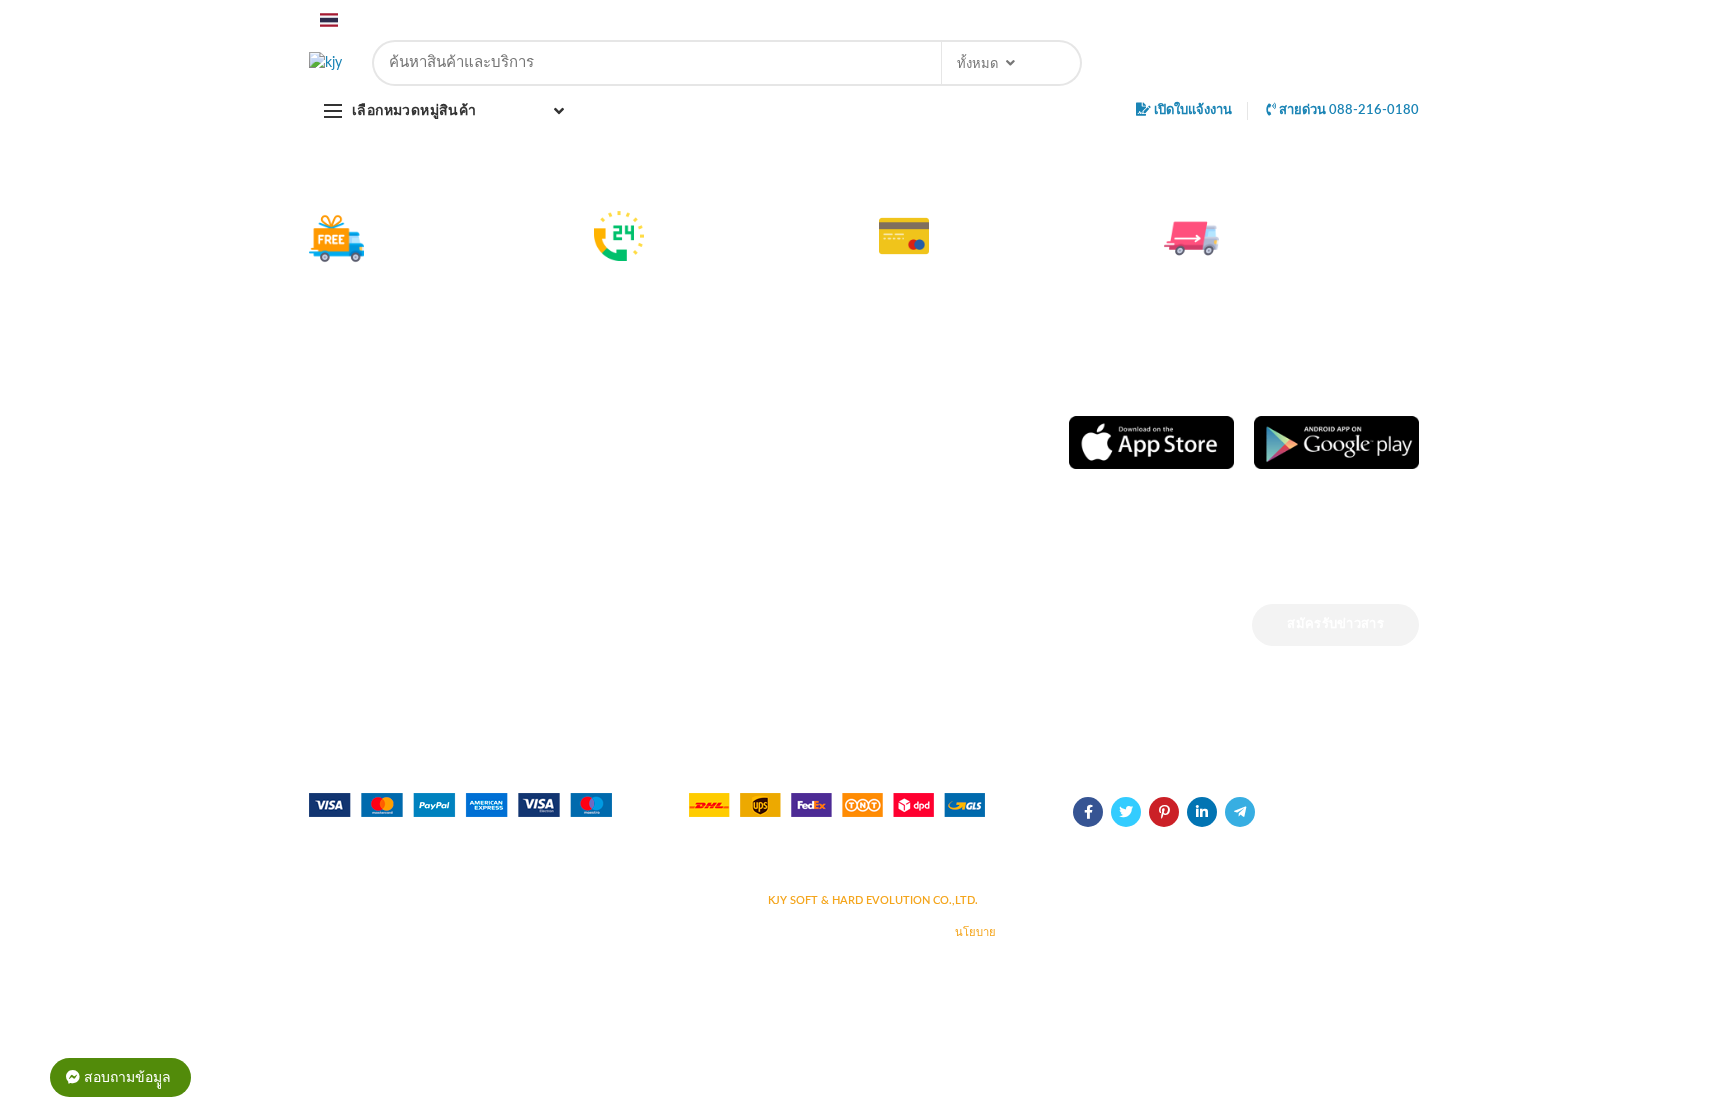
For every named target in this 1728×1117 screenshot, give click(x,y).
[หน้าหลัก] (325, 63)
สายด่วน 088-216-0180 (1347, 110)
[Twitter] (1110, 20)
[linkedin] (1158, 20)
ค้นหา (1056, 63)
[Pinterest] (1134, 20)
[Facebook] (1086, 20)
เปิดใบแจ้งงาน (1191, 110)
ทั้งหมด (977, 64)
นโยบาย (975, 932)
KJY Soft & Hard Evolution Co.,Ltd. (873, 900)
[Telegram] (1182, 20)
